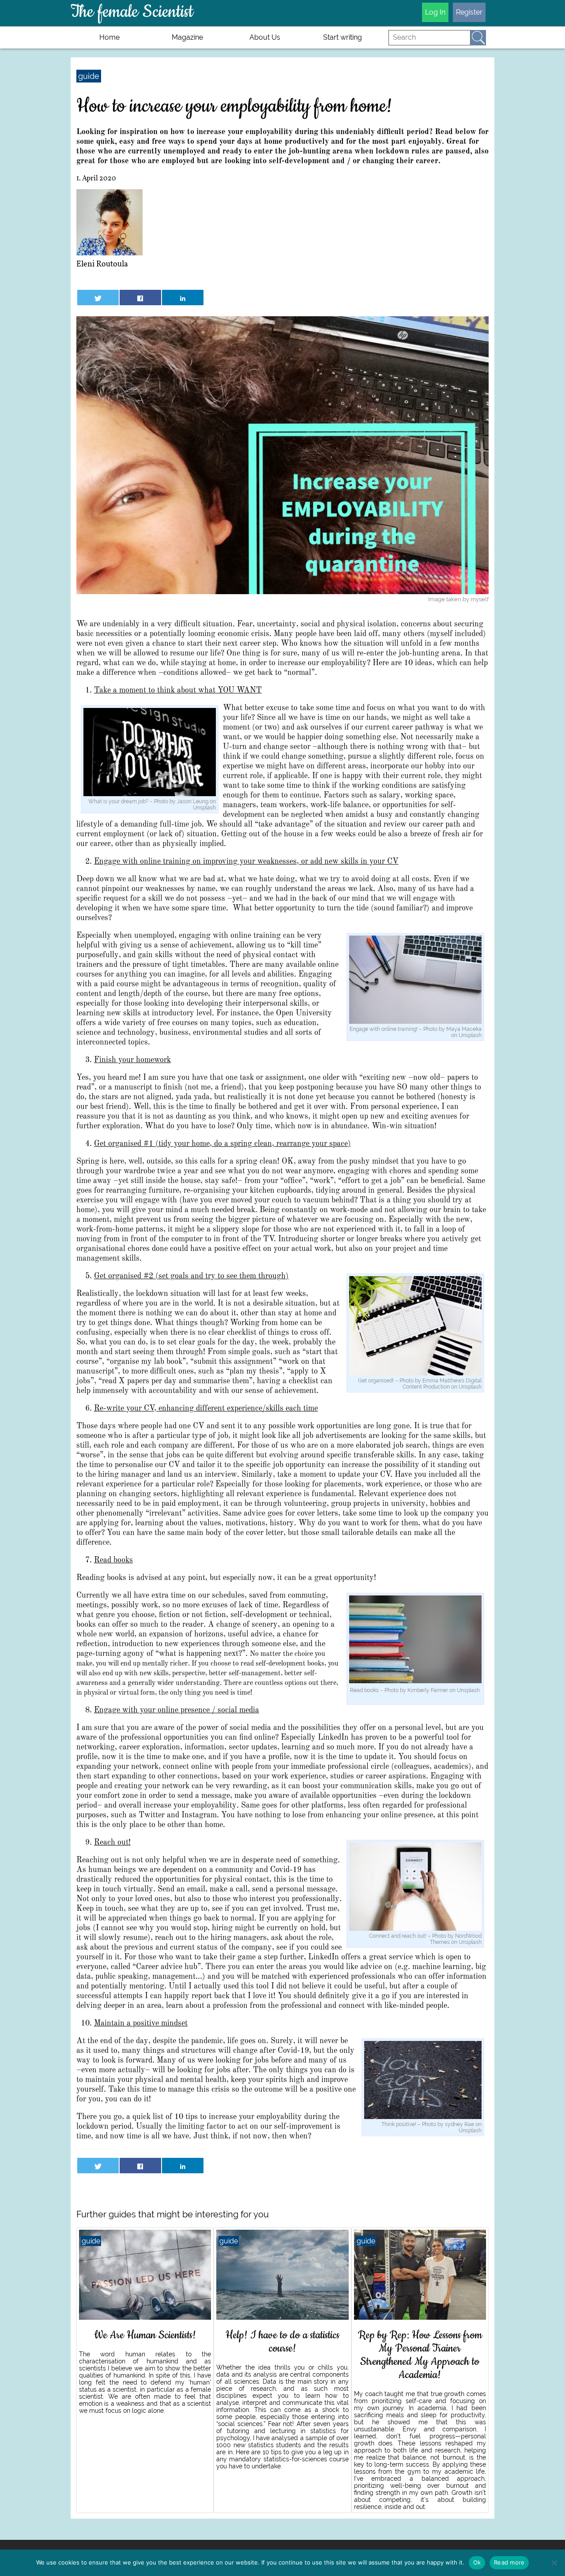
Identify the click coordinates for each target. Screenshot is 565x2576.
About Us (265, 37)
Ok (477, 2562)
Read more (509, 2562)
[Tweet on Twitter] (98, 298)
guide (89, 76)
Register (469, 12)
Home (109, 37)
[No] (554, 2563)
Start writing (343, 37)
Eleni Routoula (102, 264)
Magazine (187, 37)
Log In (435, 12)
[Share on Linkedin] (183, 298)
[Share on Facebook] (140, 298)
